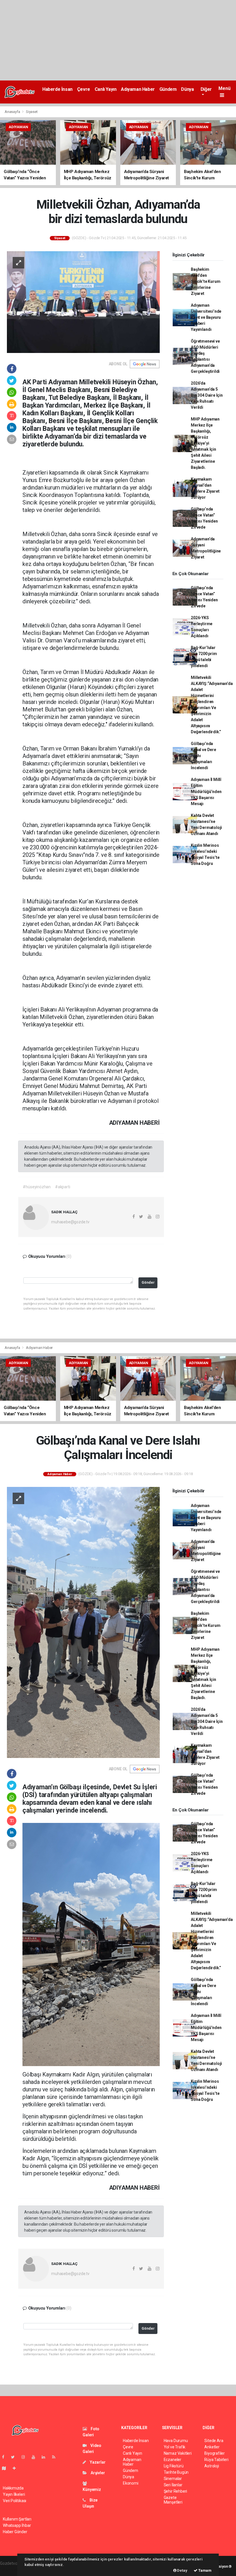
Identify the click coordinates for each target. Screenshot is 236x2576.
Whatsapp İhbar (17, 2525)
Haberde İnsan (57, 89)
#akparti (62, 1187)
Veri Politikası (15, 2501)
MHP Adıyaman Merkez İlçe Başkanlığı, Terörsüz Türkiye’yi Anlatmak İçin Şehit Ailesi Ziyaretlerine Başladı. (205, 443)
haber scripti (11, 2569)
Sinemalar (173, 2479)
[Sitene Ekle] (17, 2468)
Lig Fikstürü (174, 2466)
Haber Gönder (15, 2532)
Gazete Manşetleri (173, 2500)
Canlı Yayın (106, 89)
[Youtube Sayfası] (36, 2457)
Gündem (168, 89)
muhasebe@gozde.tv (70, 1222)
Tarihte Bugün (176, 2472)
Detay (182, 2570)
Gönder (148, 1282)
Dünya (187, 89)
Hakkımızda (13, 2488)
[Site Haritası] (6, 2468)
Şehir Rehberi (176, 2491)
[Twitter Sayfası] (15, 2457)
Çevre (84, 89)
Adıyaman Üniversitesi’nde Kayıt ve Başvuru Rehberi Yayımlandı (206, 317)
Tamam (204, 2570)
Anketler (212, 2447)
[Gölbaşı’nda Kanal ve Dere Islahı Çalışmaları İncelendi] (83, 1622)
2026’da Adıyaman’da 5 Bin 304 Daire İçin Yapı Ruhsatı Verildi (207, 395)
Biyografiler (215, 2453)
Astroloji (212, 2466)
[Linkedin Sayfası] (46, 2457)
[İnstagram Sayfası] (26, 2457)
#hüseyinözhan (37, 1187)
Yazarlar (97, 2462)
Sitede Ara (214, 2441)
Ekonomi (131, 2483)
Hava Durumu (176, 2441)
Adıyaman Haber (138, 89)
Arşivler (97, 2473)
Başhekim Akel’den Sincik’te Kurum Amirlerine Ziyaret (205, 281)
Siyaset (32, 112)
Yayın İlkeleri (14, 2494)
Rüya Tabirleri (216, 2460)
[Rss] (56, 2457)
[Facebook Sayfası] (5, 2457)
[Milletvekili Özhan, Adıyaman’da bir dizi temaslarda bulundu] (83, 302)
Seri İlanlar (173, 2485)
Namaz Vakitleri (178, 2453)
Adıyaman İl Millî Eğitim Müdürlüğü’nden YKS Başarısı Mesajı (206, 792)
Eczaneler (173, 2460)
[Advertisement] (118, 40)
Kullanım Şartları (17, 2519)
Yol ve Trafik (175, 2447)
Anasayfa (13, 112)
